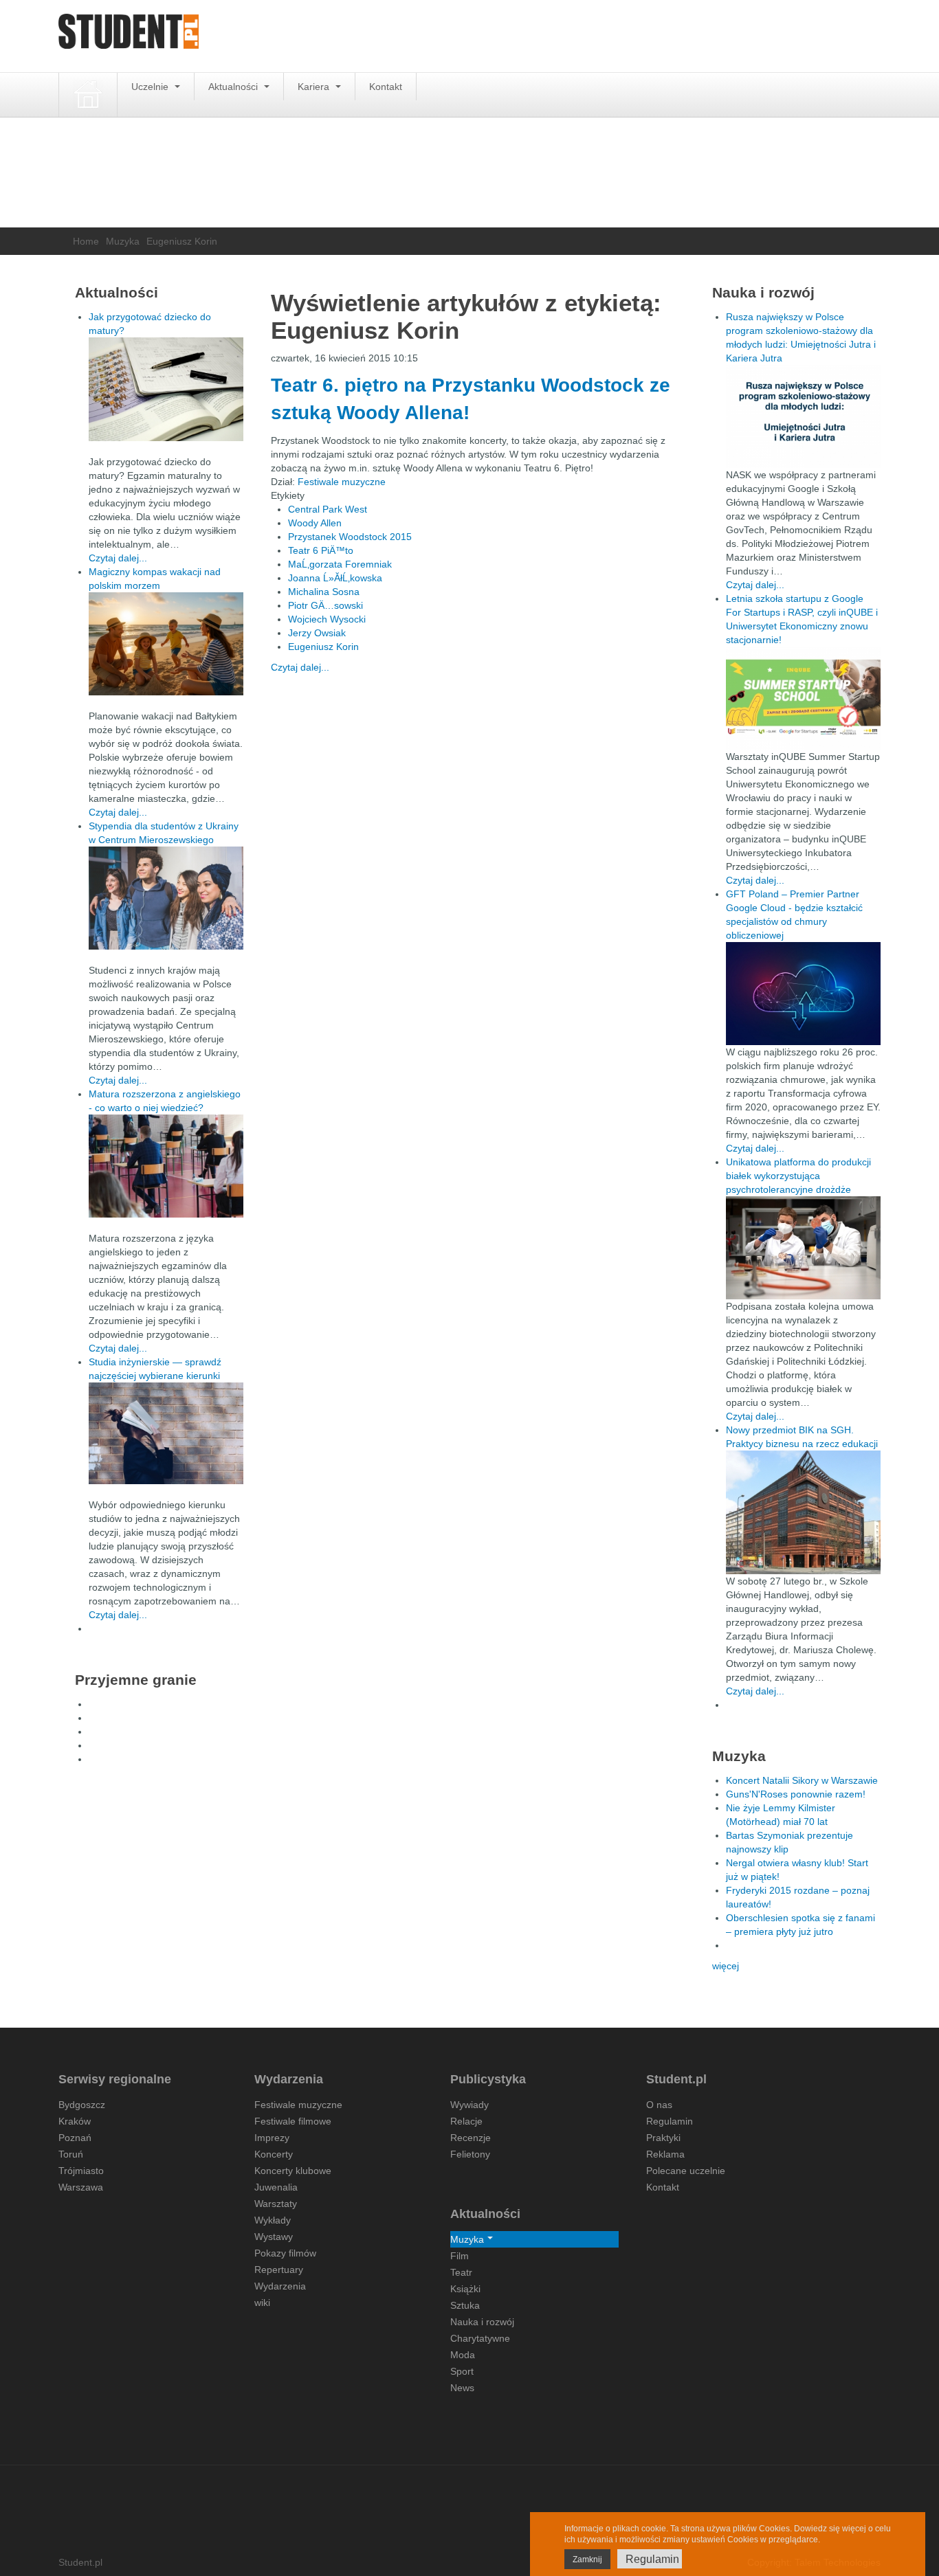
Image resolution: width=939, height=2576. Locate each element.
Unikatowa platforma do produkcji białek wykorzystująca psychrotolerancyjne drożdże (798, 1176)
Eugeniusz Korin (323, 647)
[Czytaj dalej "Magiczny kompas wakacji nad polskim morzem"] (166, 644)
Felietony (470, 2154)
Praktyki (663, 2138)
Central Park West (328, 509)
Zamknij (587, 2560)
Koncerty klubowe (293, 2171)
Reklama (665, 2154)
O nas (659, 2105)
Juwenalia (276, 2187)
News (462, 2388)
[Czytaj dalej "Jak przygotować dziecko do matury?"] (166, 389)
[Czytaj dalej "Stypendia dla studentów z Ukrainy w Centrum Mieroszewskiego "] (166, 898)
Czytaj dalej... (300, 667)
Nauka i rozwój (482, 2322)
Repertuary (279, 2270)
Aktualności (234, 87)
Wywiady (469, 2105)
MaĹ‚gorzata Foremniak (340, 564)
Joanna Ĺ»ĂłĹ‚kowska (335, 578)
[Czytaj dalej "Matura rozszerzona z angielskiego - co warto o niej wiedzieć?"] (166, 1166)
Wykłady (273, 2220)
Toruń (71, 2154)
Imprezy (272, 2138)
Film (460, 2256)
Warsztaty (276, 2204)
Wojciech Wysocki (327, 619)
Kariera (315, 87)
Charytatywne (480, 2338)
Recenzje (471, 2138)
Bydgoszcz (82, 2105)
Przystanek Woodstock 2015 (350, 537)
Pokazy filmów (285, 2253)
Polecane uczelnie (686, 2171)
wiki (262, 2303)
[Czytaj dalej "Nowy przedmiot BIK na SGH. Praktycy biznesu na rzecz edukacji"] (803, 1512)
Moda (463, 2355)
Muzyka (123, 241)
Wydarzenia (280, 2286)
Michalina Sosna (324, 592)
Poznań (75, 2138)
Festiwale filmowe (293, 2121)
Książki (465, 2289)
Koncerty (274, 2154)
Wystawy (274, 2237)
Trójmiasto (81, 2171)
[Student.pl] (129, 36)
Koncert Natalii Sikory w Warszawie (802, 1780)
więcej (726, 1966)
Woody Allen (315, 523)
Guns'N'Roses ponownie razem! (796, 1794)
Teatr (461, 2272)
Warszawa (81, 2187)
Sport (462, 2371)
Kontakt (386, 87)
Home (86, 241)
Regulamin (670, 2121)
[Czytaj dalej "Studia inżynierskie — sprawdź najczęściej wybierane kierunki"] (166, 1433)
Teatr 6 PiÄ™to (321, 550)
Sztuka (465, 2305)
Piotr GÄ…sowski (325, 605)
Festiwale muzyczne (342, 482)
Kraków (75, 2121)
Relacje (466, 2121)
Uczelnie (151, 87)
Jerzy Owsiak (317, 633)
